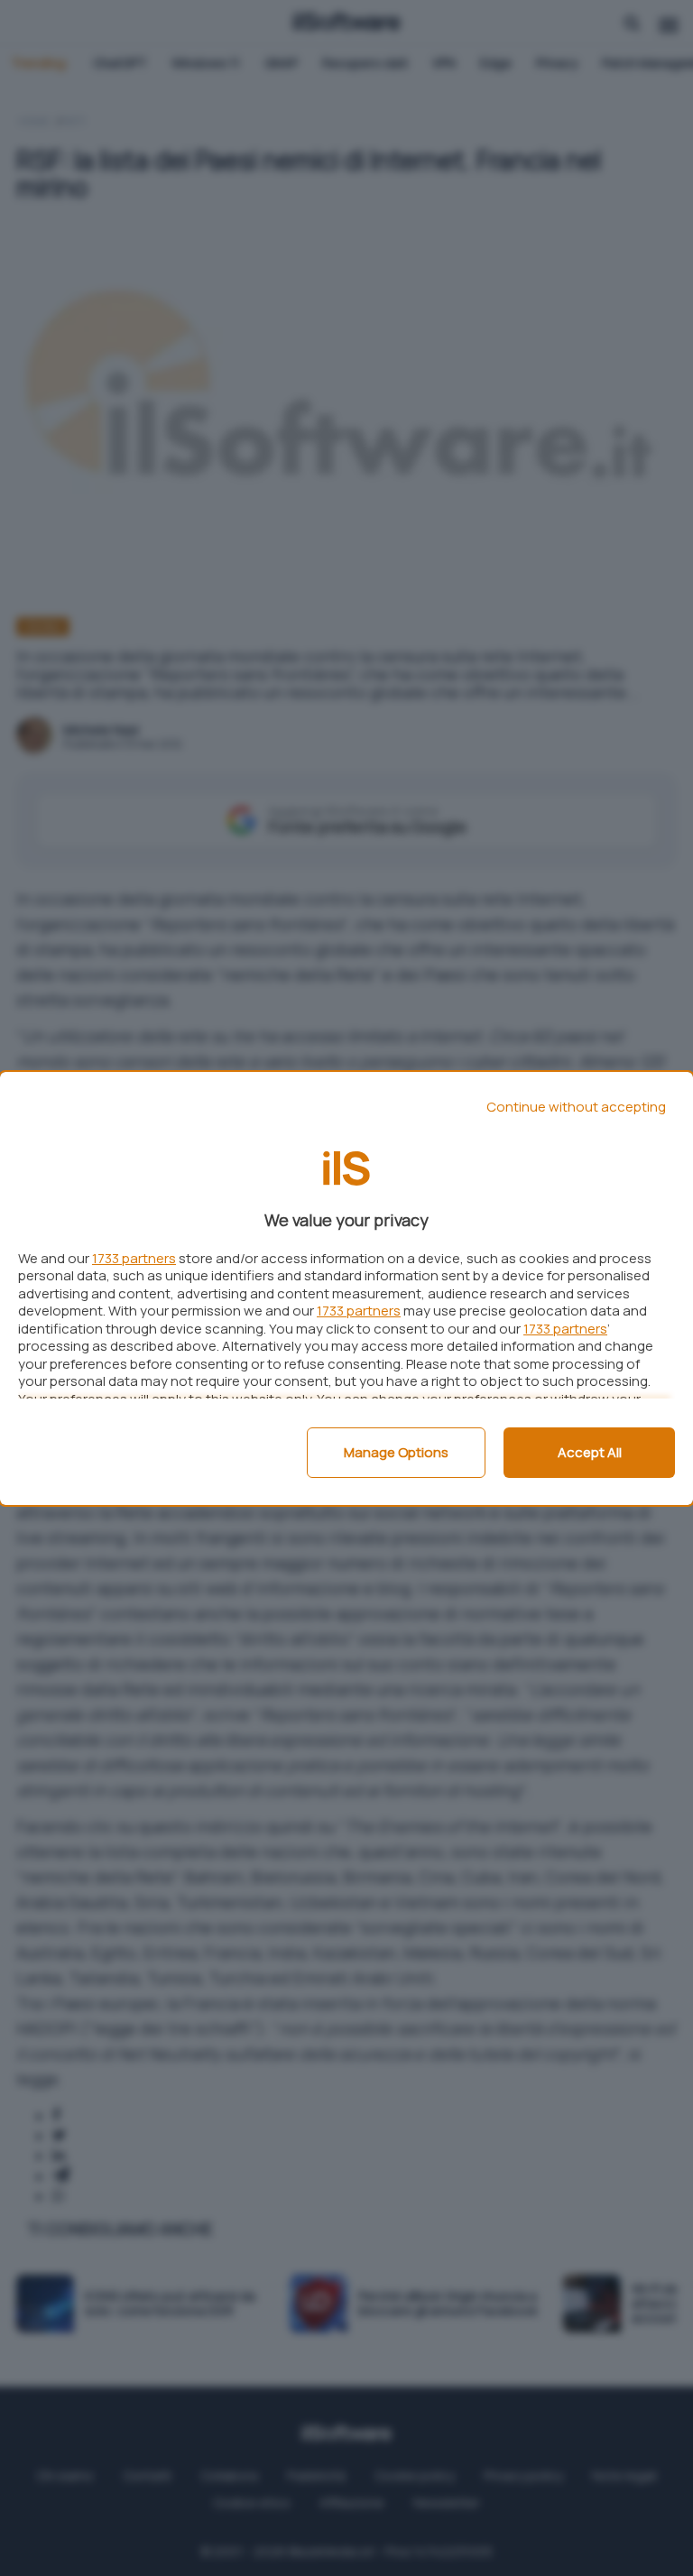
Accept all (590, 1452)
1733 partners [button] (134, 1258)
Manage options (396, 1452)
